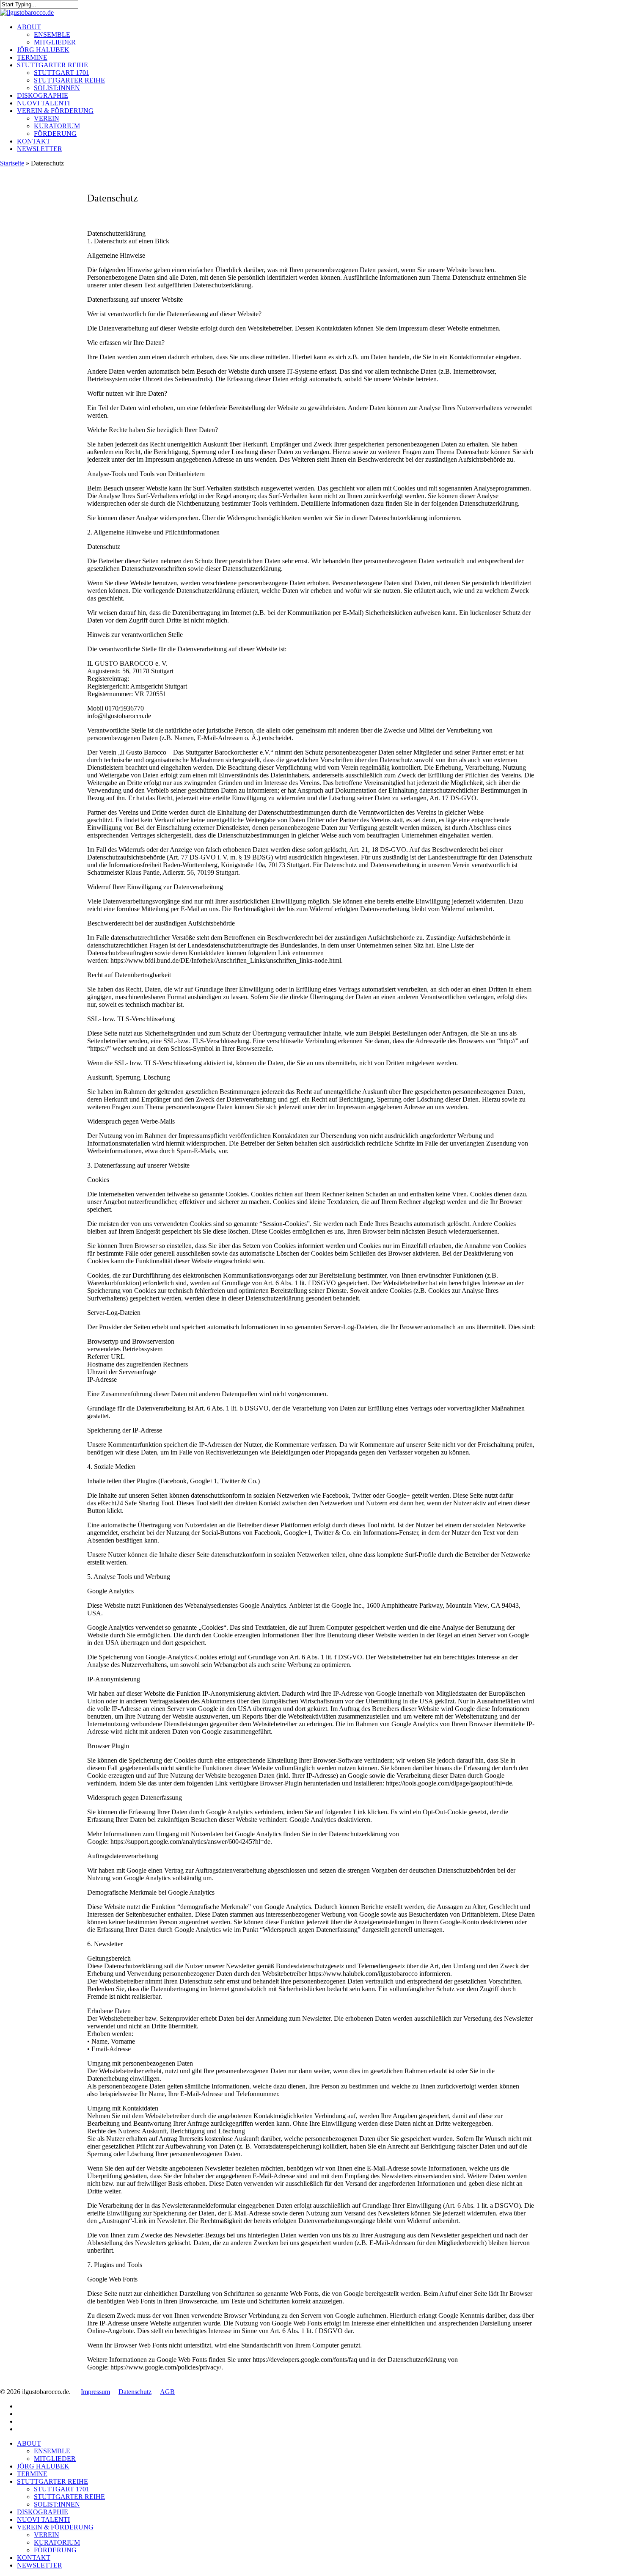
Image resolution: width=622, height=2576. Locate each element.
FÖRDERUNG (55, 2550)
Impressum (95, 2392)
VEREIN (47, 2535)
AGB (167, 2392)
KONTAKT (34, 2558)
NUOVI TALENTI (43, 2520)
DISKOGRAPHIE (43, 2512)
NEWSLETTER (40, 2565)
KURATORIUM (57, 2542)
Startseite (12, 163)
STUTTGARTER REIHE (52, 2481)
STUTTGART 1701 (62, 2489)
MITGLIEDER (55, 2459)
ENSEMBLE (52, 2451)
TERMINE (32, 2474)
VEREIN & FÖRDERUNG (55, 2527)
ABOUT (29, 2443)
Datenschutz (135, 2392)
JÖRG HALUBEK (43, 2466)
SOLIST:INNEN (57, 2504)
